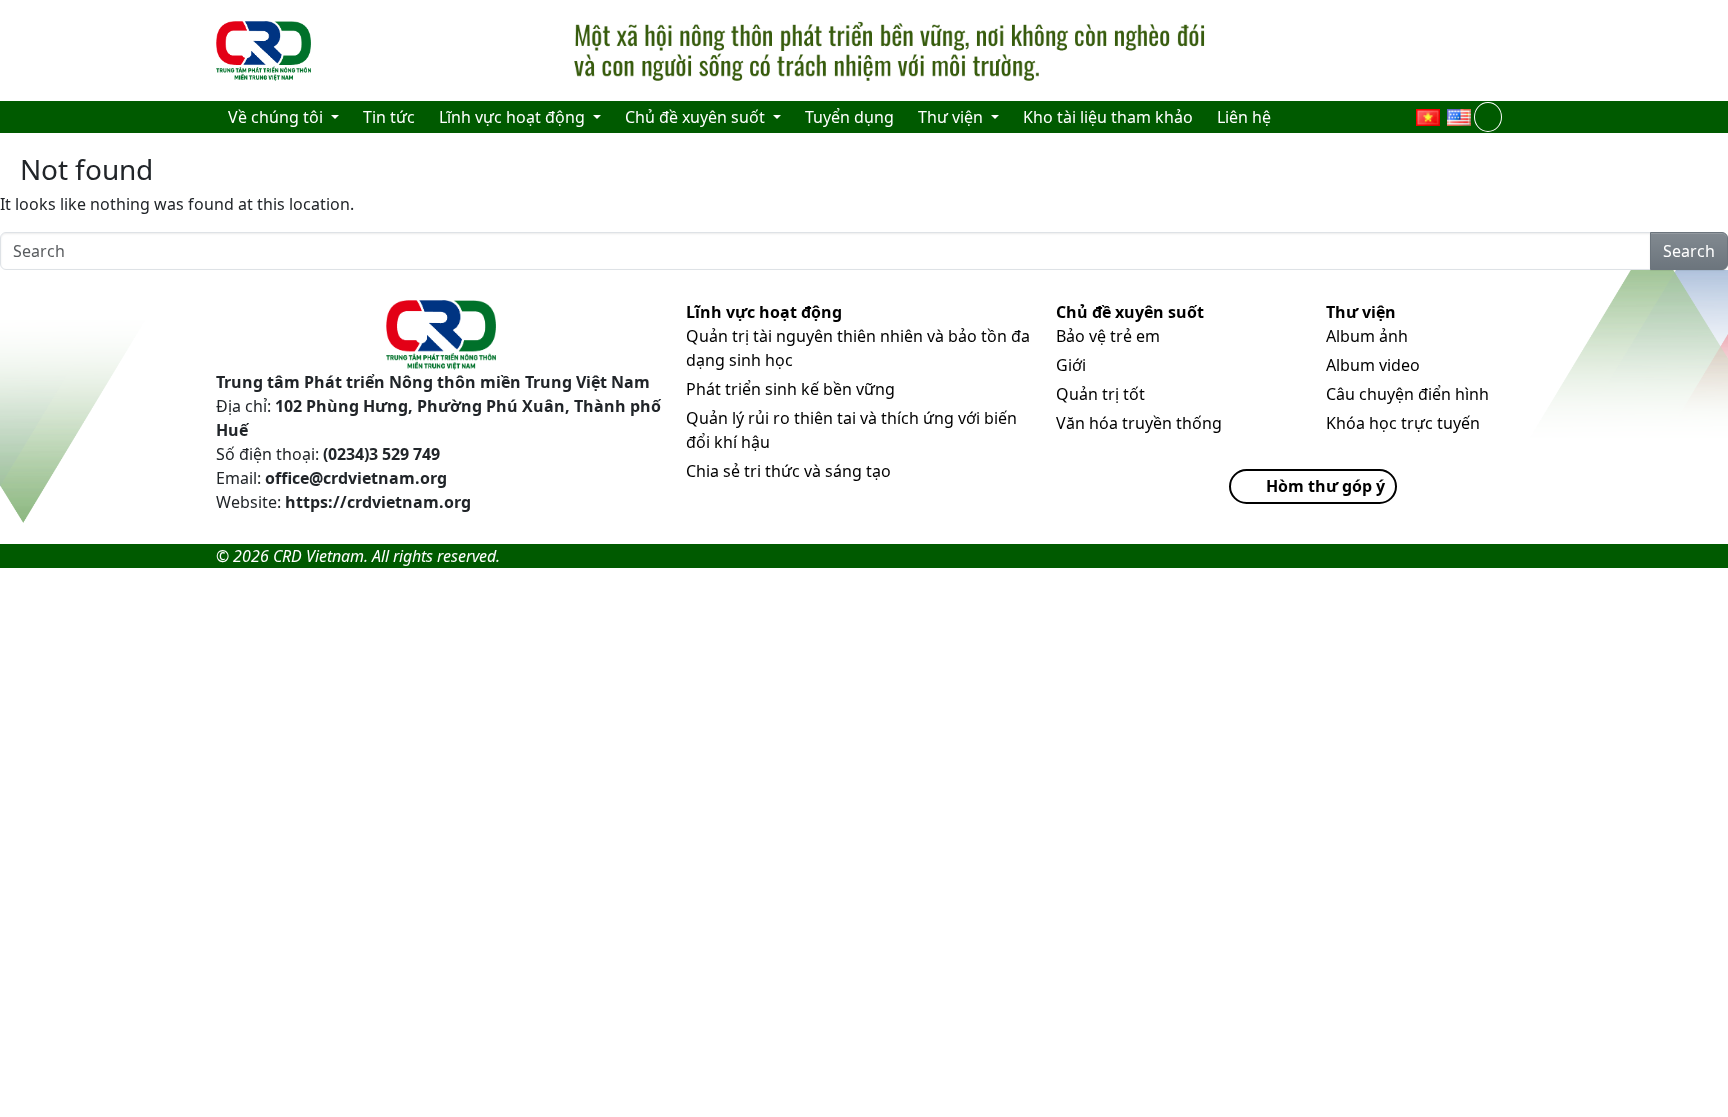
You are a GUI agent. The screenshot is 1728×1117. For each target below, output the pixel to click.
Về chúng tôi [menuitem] (277, 117)
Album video (1373, 365)
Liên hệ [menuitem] (1244, 117)
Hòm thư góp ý (1325, 486)
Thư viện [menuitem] (952, 117)
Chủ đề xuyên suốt (1130, 312)
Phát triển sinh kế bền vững (790, 389)
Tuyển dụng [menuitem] (849, 117)
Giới (1071, 365)
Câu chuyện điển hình (1407, 394)
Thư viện (1361, 312)
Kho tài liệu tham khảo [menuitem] (1108, 117)
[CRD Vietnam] (266, 51)
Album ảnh (1367, 336)
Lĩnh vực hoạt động (764, 312)
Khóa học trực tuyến (1403, 423)
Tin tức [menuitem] (389, 117)
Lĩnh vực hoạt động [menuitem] (514, 117)
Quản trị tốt (1100, 394)
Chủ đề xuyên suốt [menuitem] (697, 117)
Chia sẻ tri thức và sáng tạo (788, 471)
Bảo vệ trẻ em (1108, 336)
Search (1689, 251)
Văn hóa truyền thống (1139, 423)
